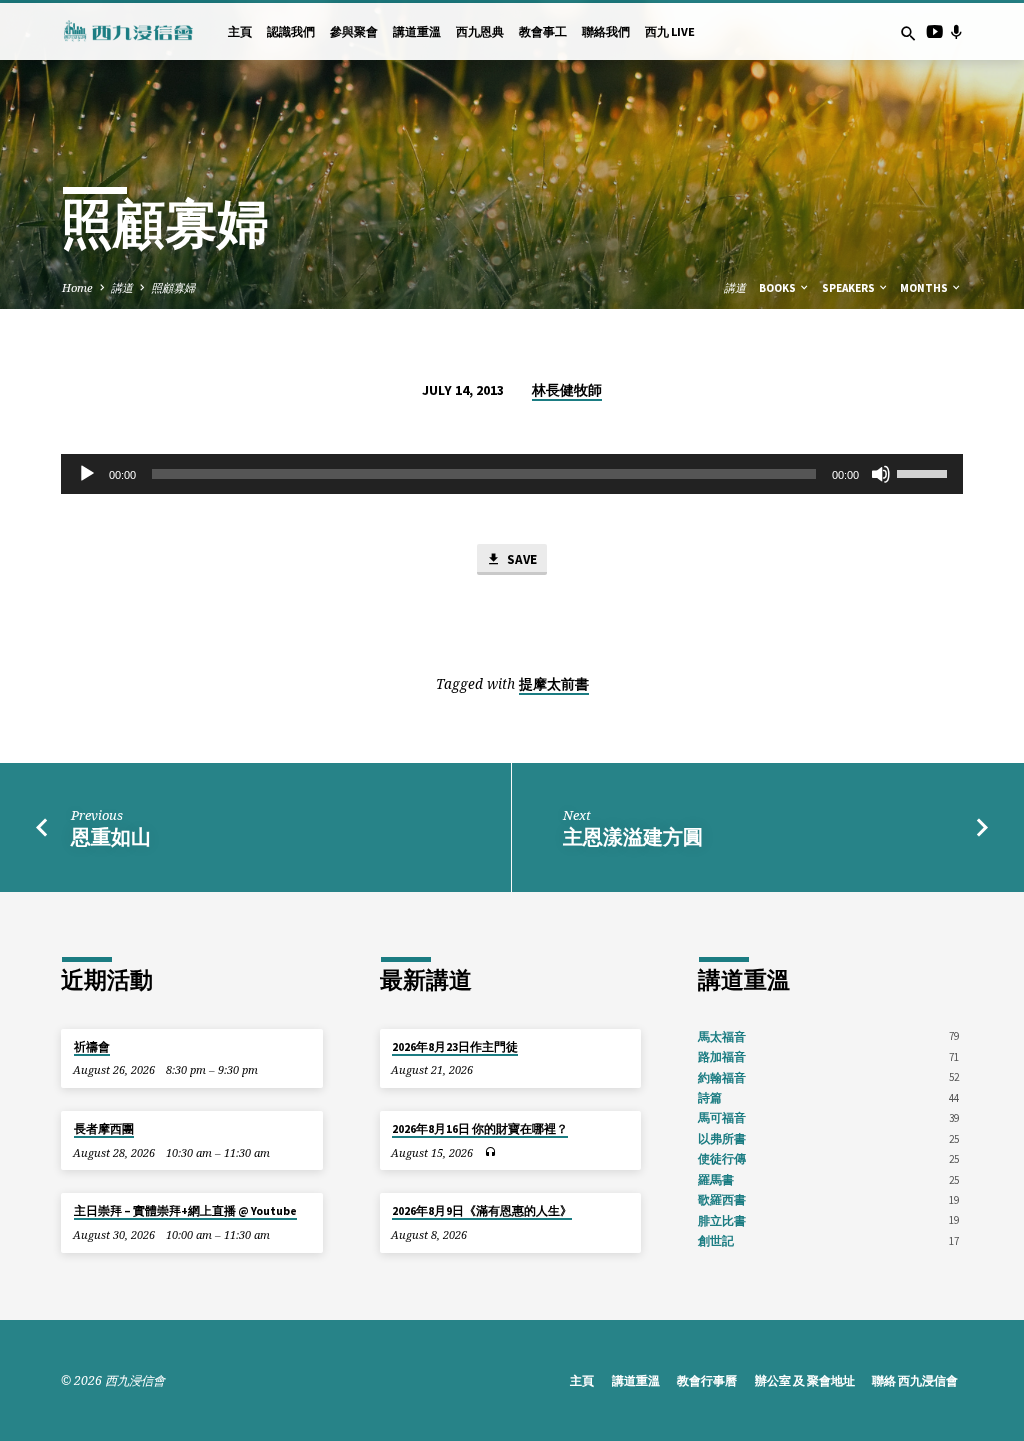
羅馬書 (716, 1179)
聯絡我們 (606, 31)
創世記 (716, 1240)
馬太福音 (722, 1036)
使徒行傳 (722, 1158)
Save (520, 559)
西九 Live (670, 31)
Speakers (849, 288)
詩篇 (710, 1097)
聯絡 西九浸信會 (915, 1380)
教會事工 (543, 31)
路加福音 (722, 1056)
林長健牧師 (567, 390)
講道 (122, 287)
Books (778, 288)
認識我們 (291, 31)
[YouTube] (934, 31)
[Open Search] (908, 33)
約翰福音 (722, 1077)
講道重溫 (417, 31)
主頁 (240, 31)
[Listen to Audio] (490, 1152)
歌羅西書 (722, 1199)
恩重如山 (111, 837)
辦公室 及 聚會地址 (805, 1380)
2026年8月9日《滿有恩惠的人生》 (482, 1211)
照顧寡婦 (173, 287)
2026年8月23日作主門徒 (455, 1047)
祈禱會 (92, 1047)
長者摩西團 (104, 1129)
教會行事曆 (707, 1380)
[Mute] (881, 474)
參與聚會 (354, 31)
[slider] (925, 472)
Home (77, 287)
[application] (511, 474)
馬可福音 (722, 1117)
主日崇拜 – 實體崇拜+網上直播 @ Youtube (185, 1211)
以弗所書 (722, 1138)
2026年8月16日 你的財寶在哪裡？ (480, 1129)
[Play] (87, 474)
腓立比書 (722, 1220)
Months (925, 288)
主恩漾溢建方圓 (633, 837)
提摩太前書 (554, 684)
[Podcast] (956, 31)
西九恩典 (480, 31)
